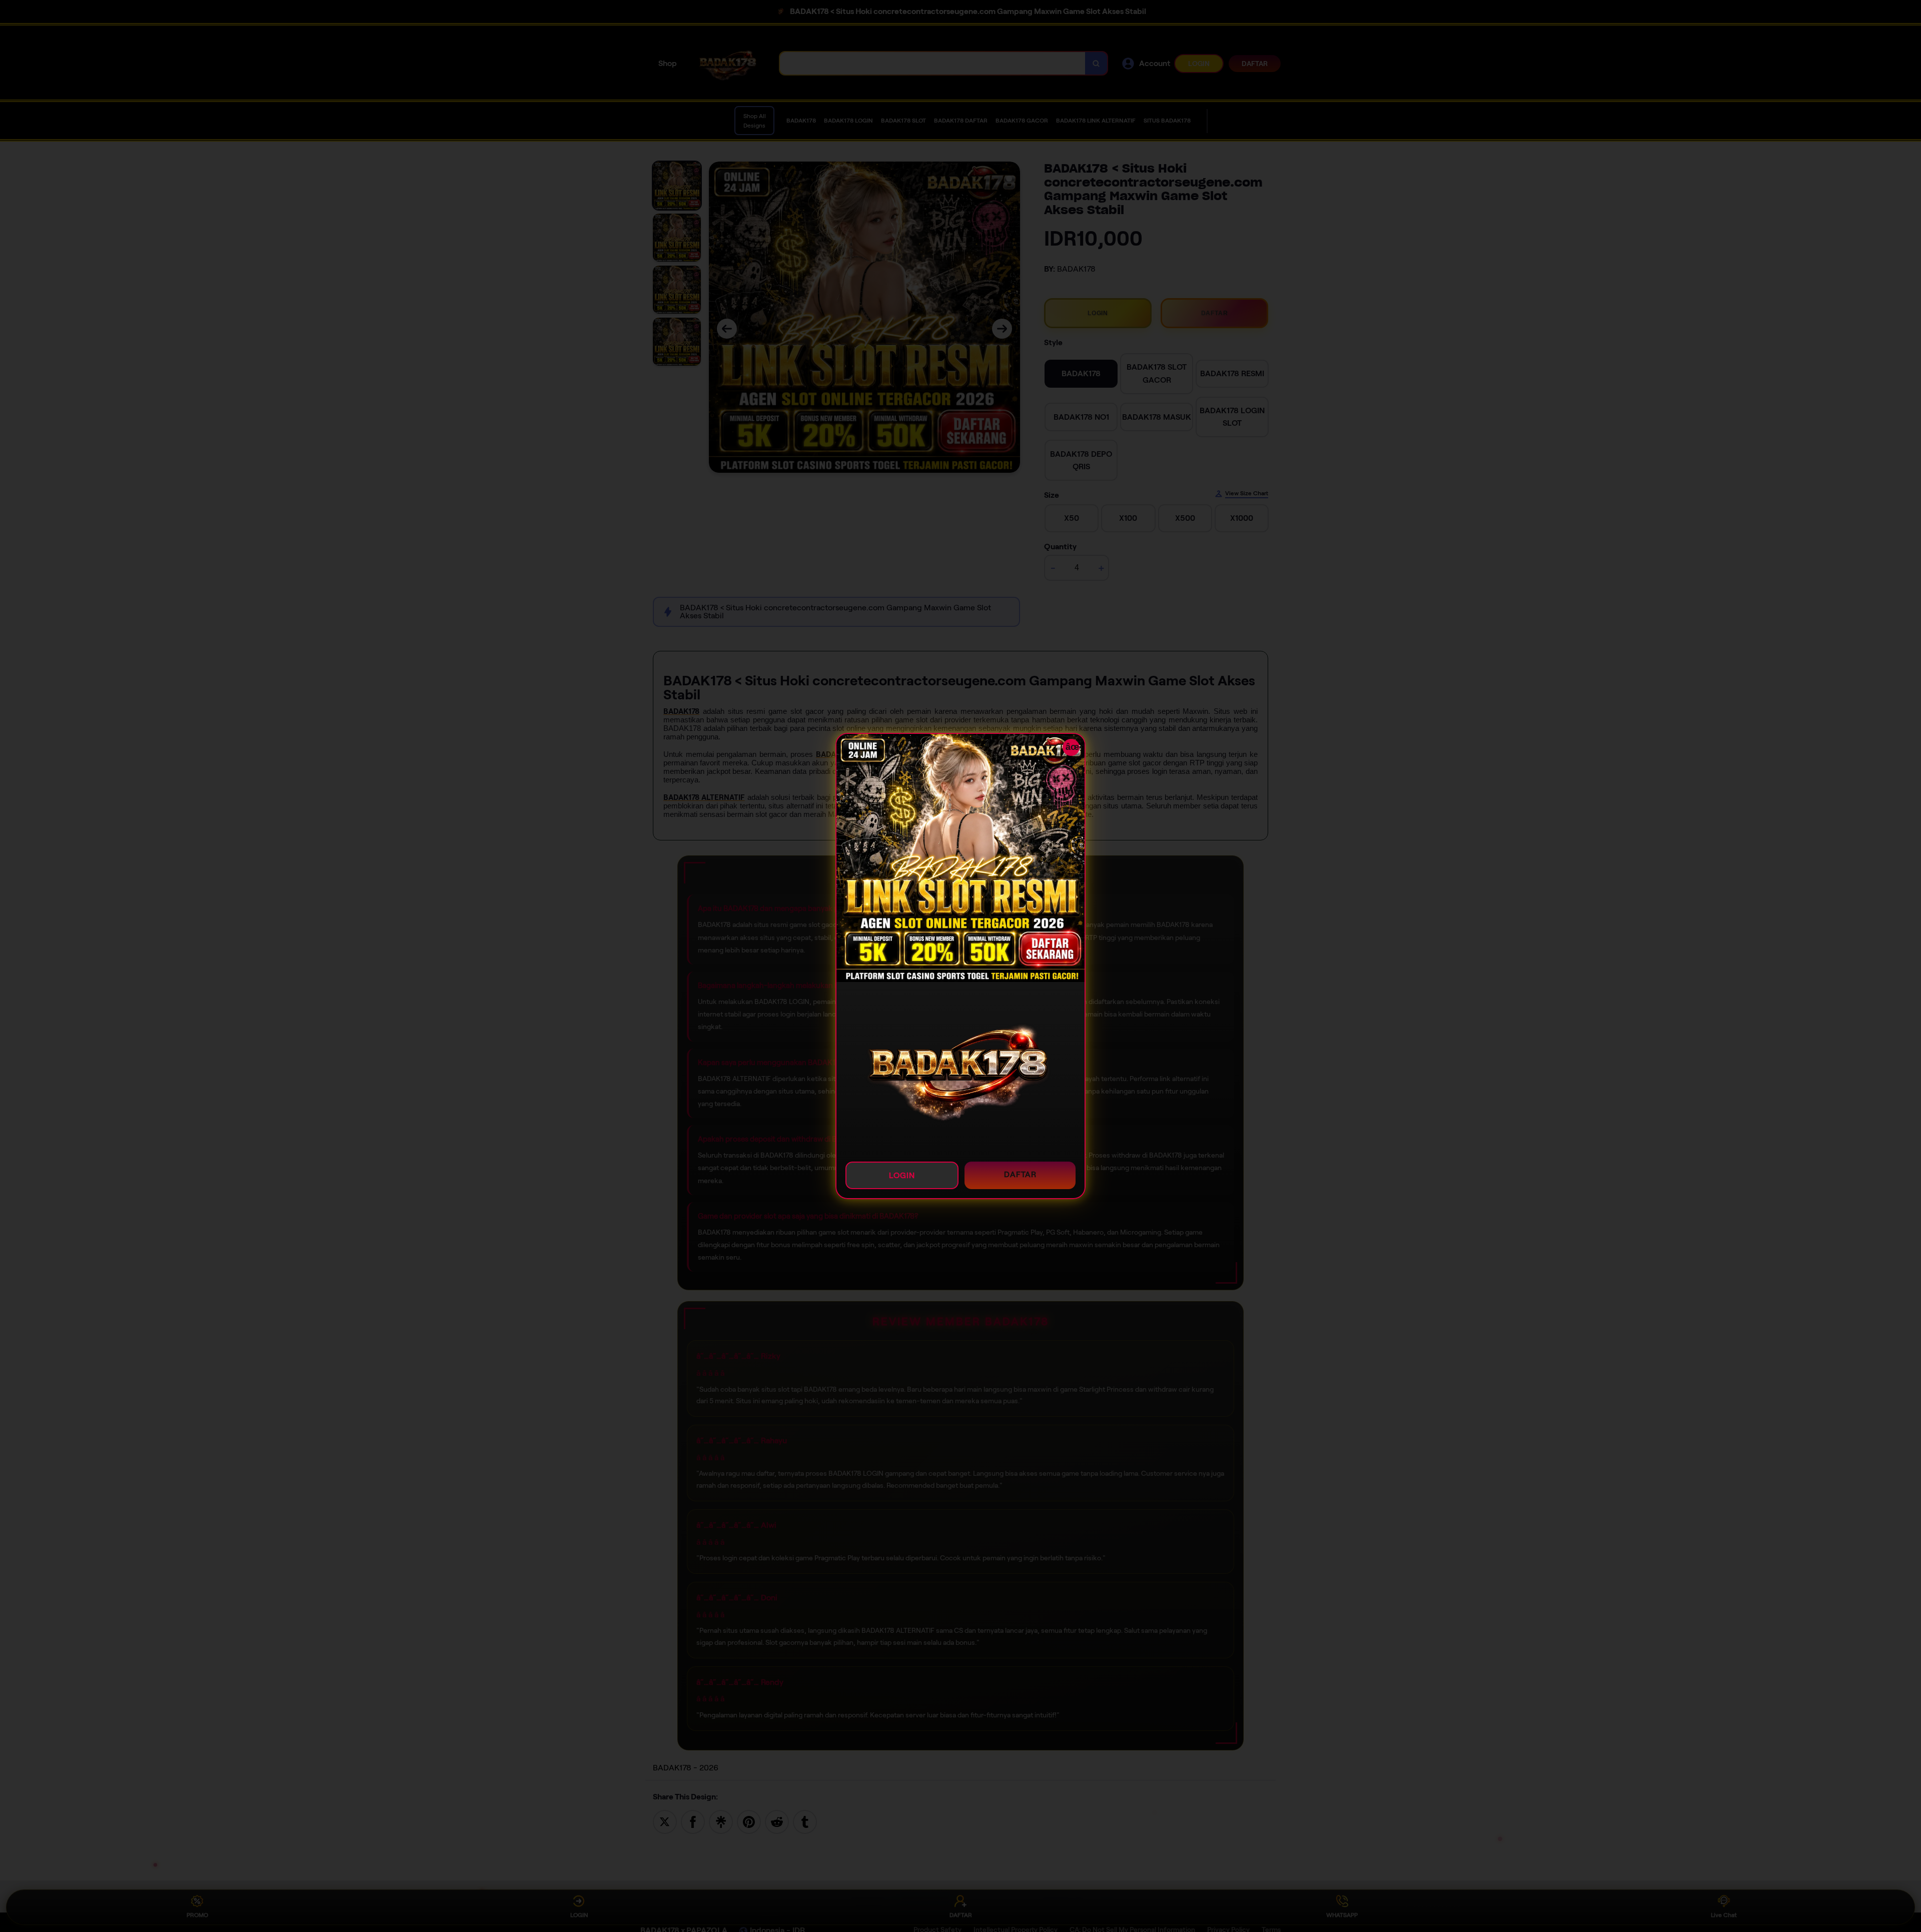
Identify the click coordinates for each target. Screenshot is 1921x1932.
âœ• (1073, 747)
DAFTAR (1020, 1174)
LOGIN (902, 1175)
